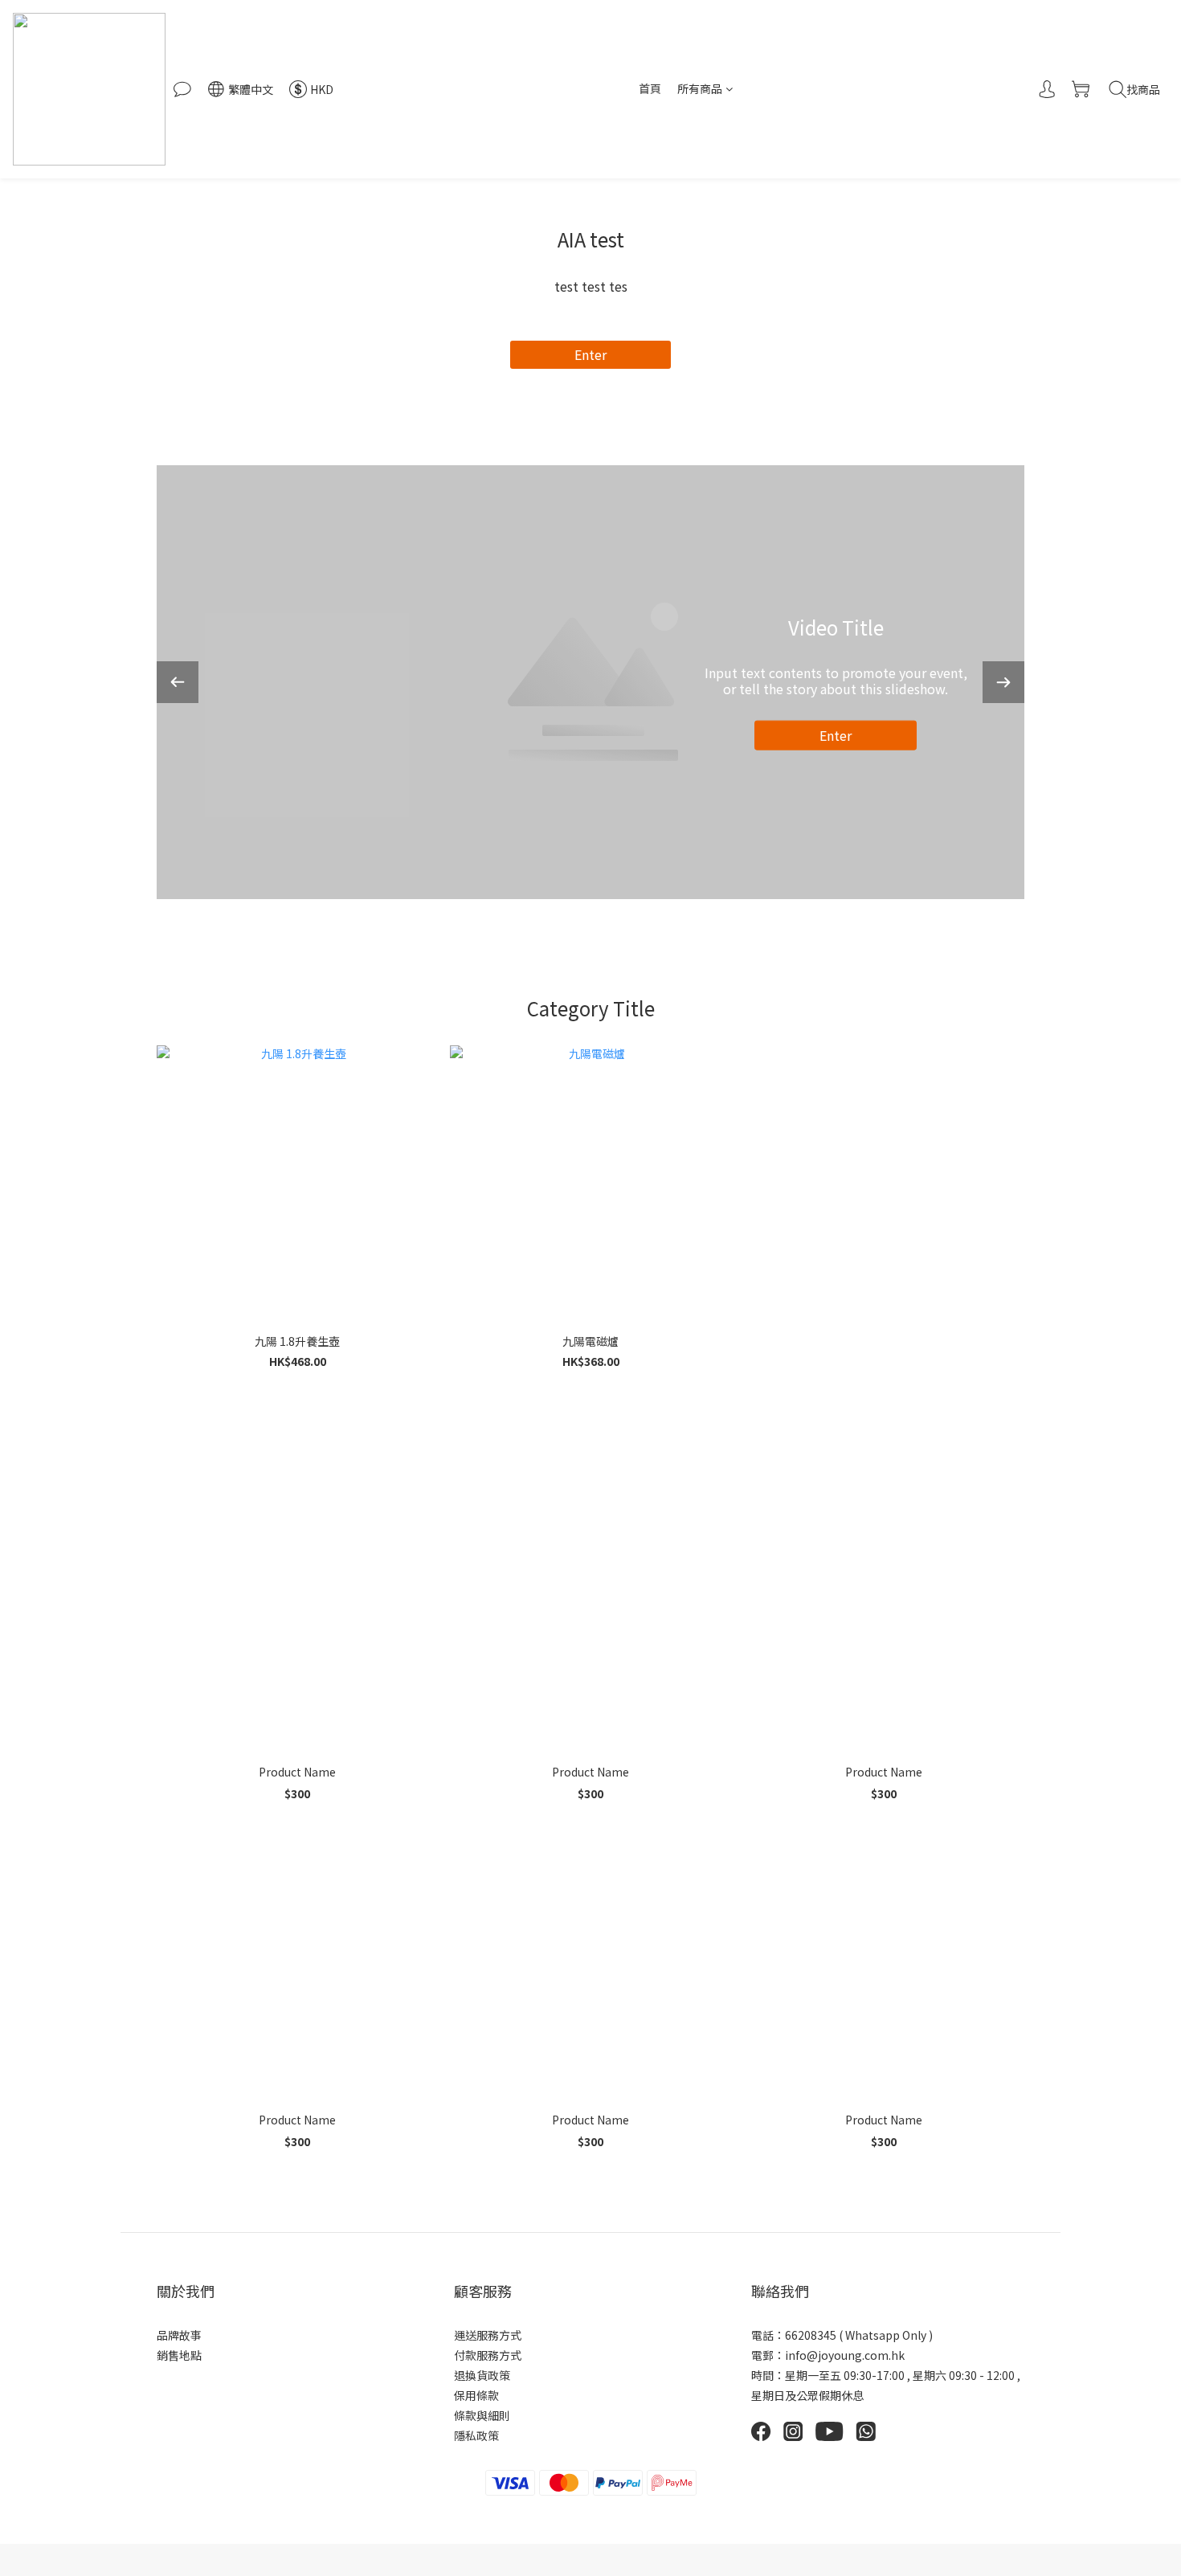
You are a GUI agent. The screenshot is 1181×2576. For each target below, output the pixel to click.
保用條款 (476, 2395)
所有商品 (700, 88)
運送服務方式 (488, 2335)
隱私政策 (476, 2435)
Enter (590, 354)
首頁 (650, 88)
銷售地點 (179, 2355)
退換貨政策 (482, 2375)
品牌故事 (179, 2335)
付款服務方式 (488, 2355)
